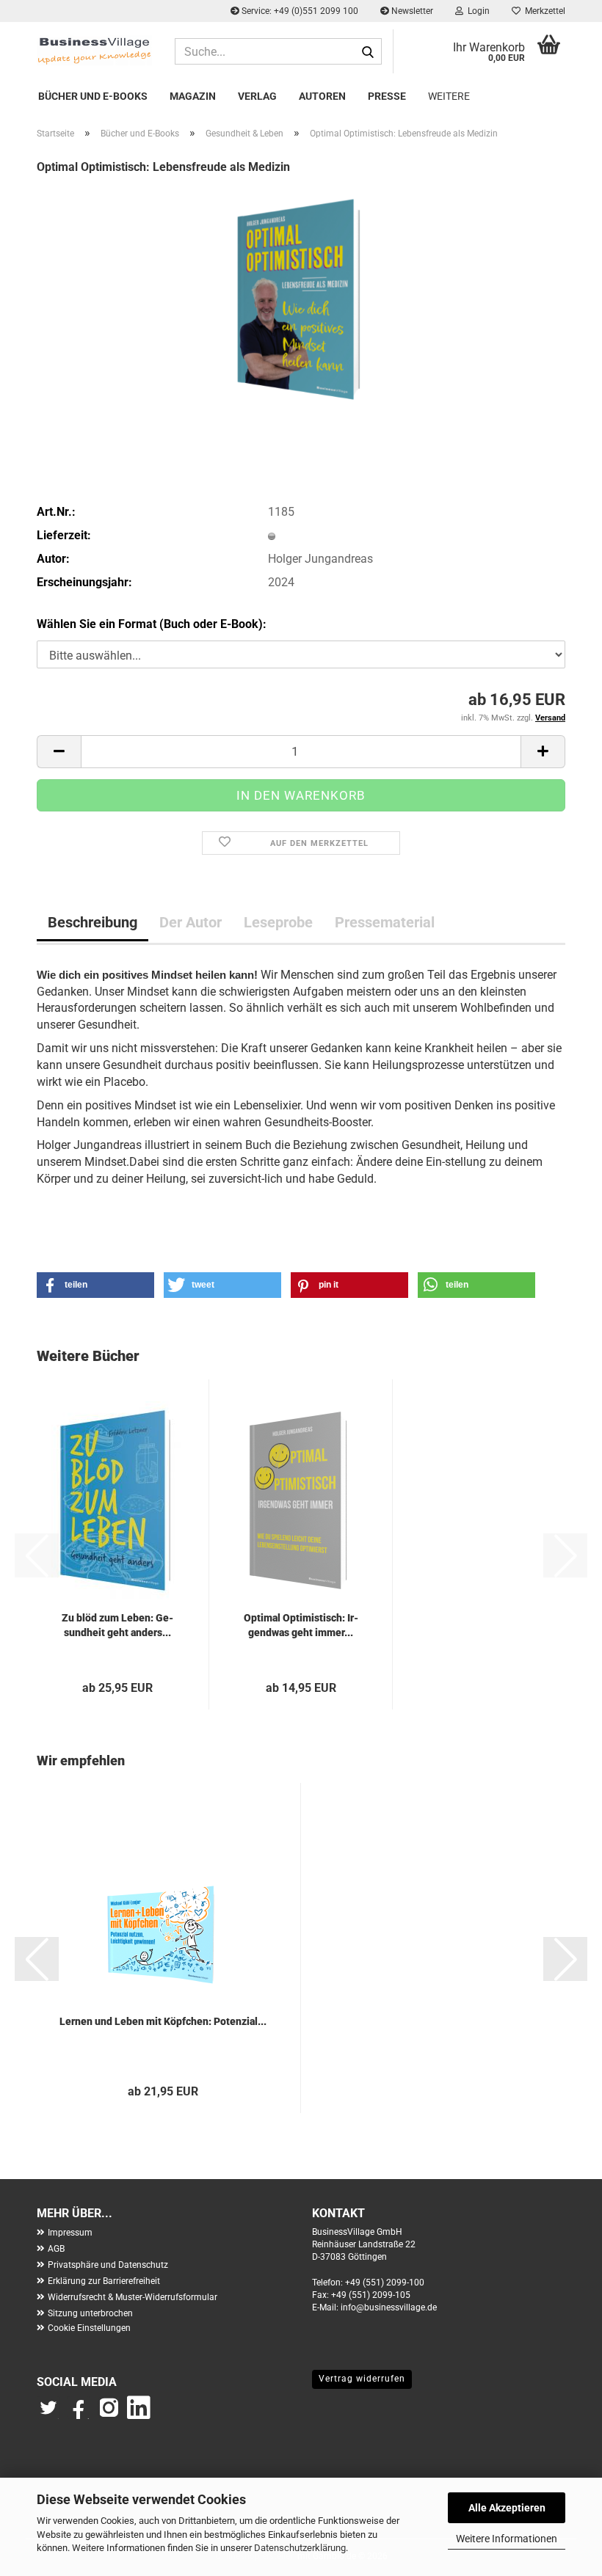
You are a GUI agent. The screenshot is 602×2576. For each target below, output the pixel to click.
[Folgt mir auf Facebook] (80, 2415)
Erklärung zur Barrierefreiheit (104, 2281)
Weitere (449, 96)
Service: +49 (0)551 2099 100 (299, 11)
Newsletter (411, 11)
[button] (59, 752)
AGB (56, 2249)
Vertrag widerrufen (362, 2379)
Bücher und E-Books (93, 96)
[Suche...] (368, 52)
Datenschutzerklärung (300, 2548)
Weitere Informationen (507, 2539)
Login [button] (476, 11)
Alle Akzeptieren (507, 2508)
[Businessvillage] (95, 50)
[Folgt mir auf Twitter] (52, 2415)
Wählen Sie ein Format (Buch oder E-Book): (152, 624)
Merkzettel (543, 11)
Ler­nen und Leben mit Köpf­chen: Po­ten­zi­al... (163, 2021)
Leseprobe (278, 922)
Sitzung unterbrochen (90, 2313)
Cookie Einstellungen (89, 2328)
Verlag (257, 96)
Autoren (322, 96)
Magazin (193, 96)
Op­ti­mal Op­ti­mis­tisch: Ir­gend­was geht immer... (301, 1625)
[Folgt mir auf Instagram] (109, 2415)
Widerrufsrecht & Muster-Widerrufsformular (133, 2297)
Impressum (70, 2233)
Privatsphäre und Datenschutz (108, 2265)
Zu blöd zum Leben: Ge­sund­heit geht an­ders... (117, 1625)
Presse (387, 96)
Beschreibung (93, 922)
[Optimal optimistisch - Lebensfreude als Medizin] (301, 298)
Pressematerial (385, 922)
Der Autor (191, 922)
